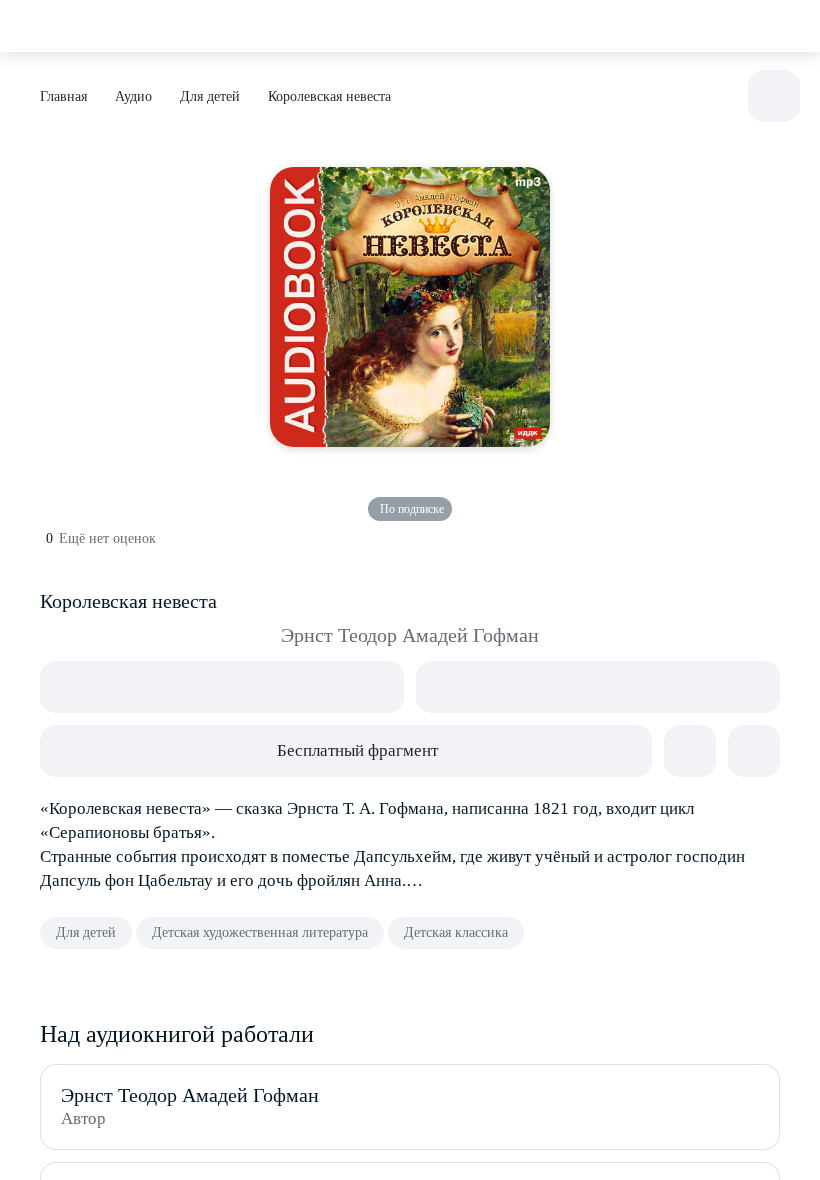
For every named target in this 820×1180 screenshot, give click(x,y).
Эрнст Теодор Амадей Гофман (410, 635)
